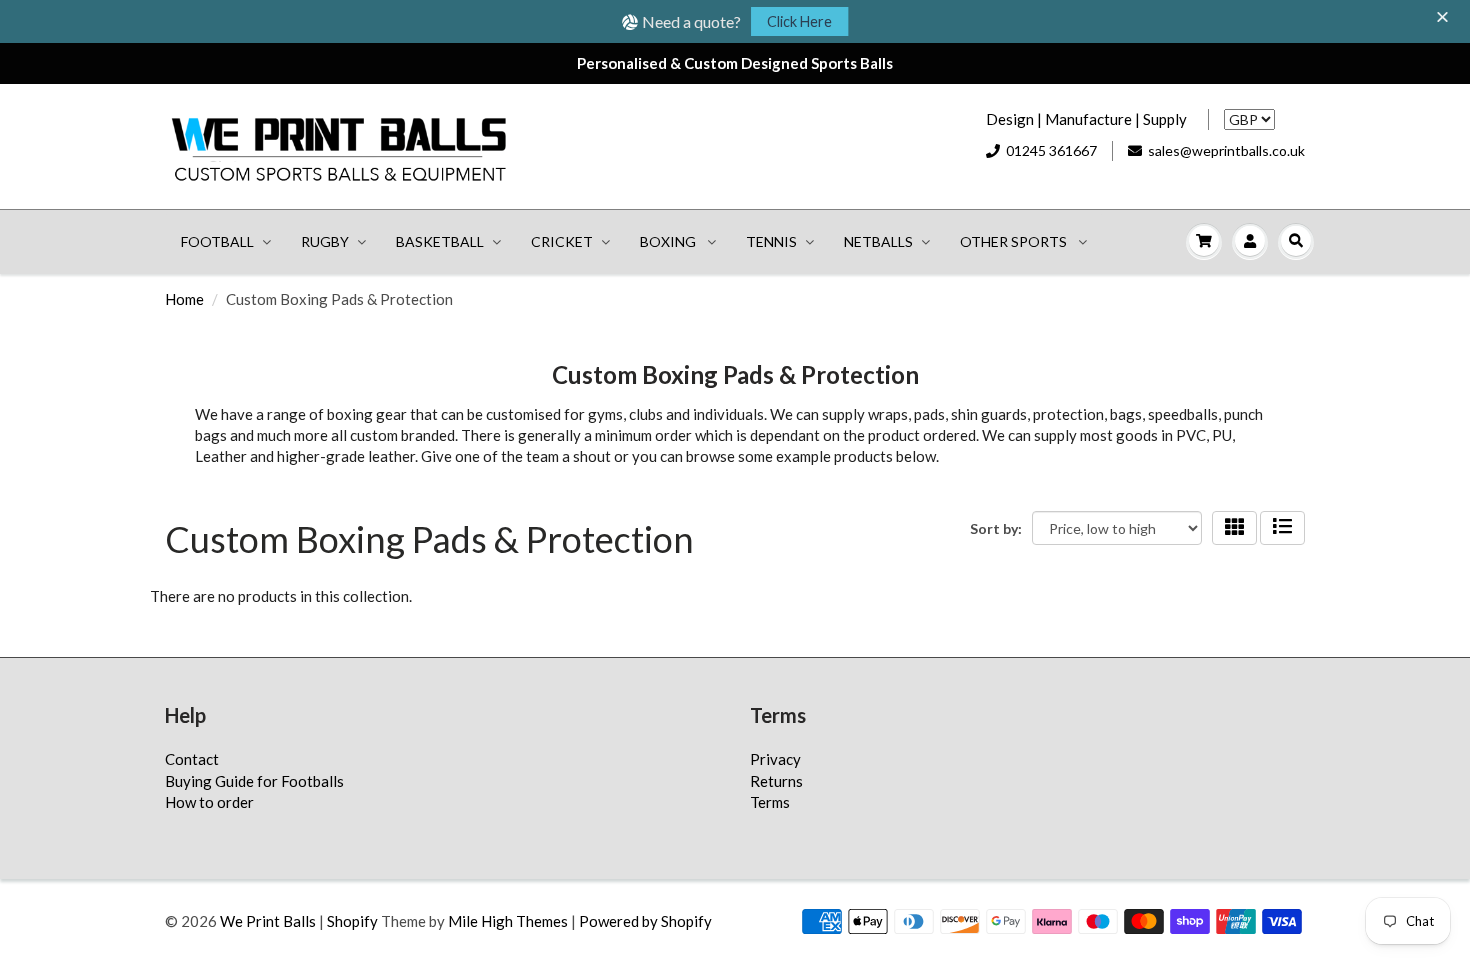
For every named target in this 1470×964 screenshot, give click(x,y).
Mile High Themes (508, 921)
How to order (209, 802)
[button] (1445, 18)
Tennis (771, 241)
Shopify (352, 921)
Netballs (878, 241)
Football (217, 241)
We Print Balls (268, 921)
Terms (770, 802)
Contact (192, 759)
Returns (776, 781)
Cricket (562, 241)
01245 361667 (1051, 150)
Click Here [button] (799, 21)
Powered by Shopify (645, 921)
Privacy (775, 759)
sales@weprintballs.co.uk (1226, 150)
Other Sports (1015, 241)
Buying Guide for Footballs (254, 781)
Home (184, 299)
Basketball (440, 241)
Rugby (325, 241)
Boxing (669, 241)
